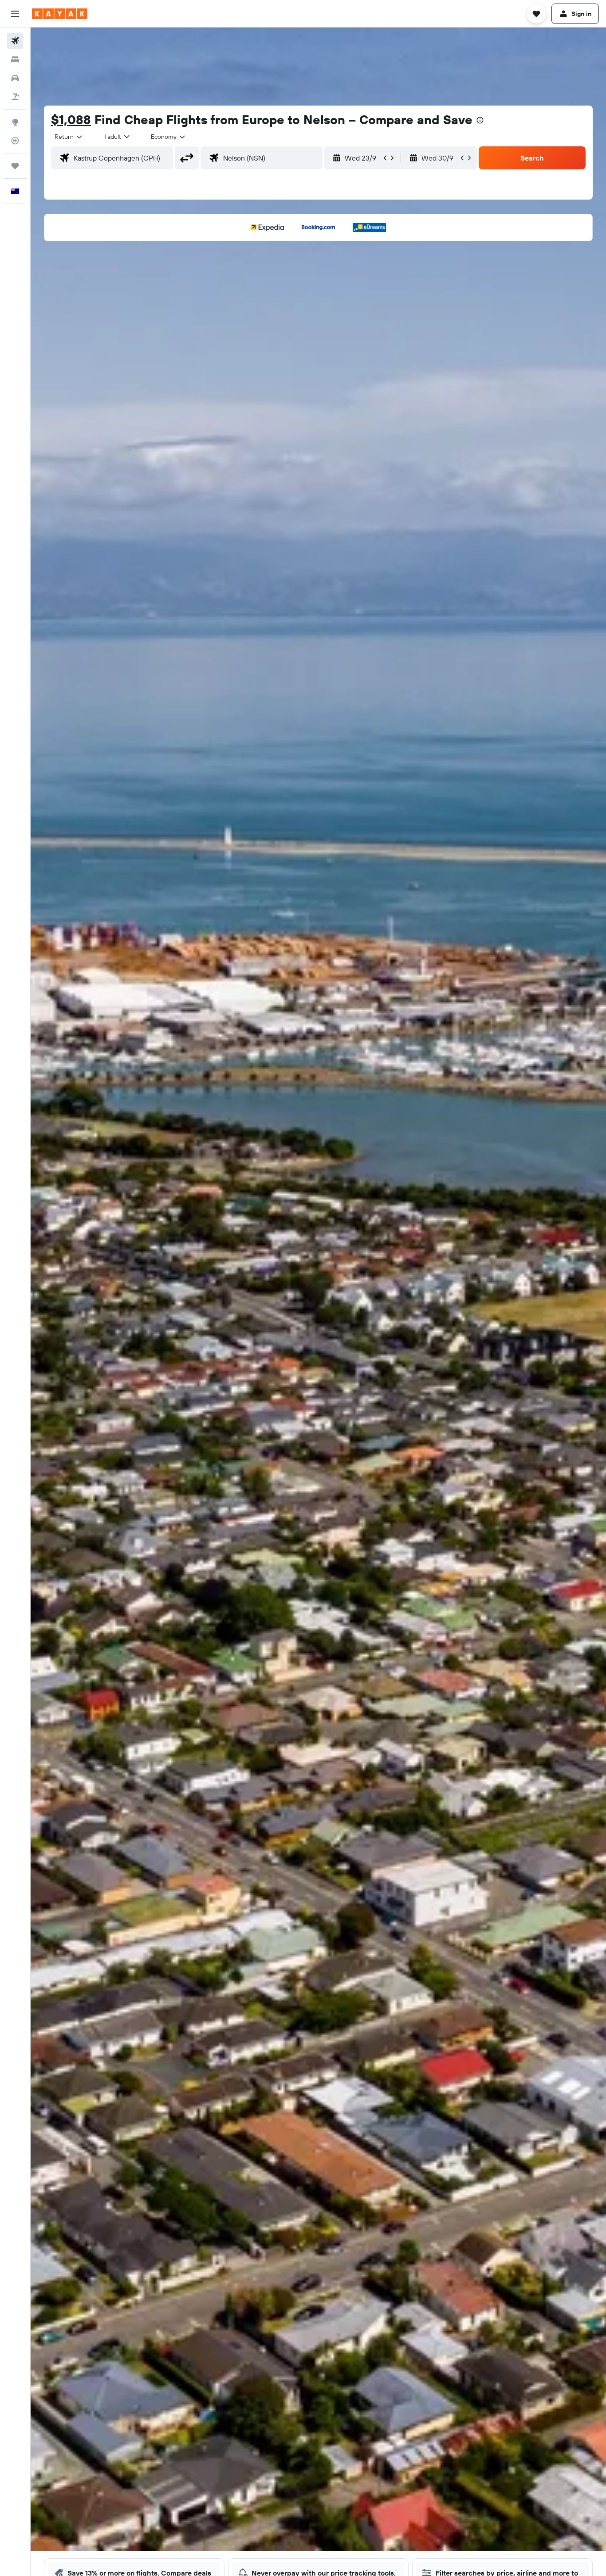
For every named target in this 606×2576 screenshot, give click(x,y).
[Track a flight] (15, 141)
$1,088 (71, 120)
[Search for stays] (15, 59)
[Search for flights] (15, 41)
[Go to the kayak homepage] (60, 14)
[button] (15, 14)
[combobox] (69, 137)
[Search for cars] (15, 78)
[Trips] (15, 166)
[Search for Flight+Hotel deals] (15, 97)
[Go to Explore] (15, 122)
